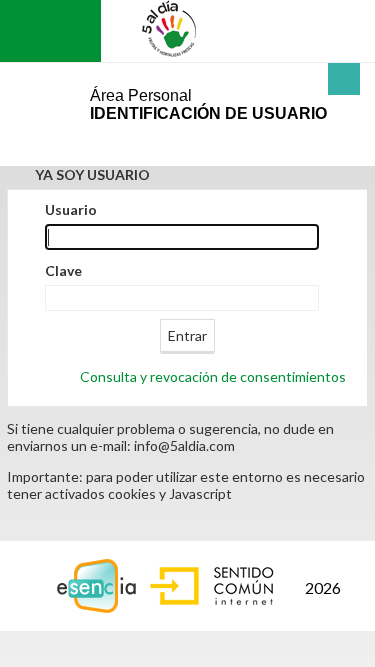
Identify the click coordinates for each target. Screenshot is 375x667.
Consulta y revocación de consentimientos (213, 376)
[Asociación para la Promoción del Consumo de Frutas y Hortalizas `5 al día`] (172, 28)
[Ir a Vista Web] (44, 31)
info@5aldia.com (184, 445)
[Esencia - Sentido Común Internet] (171, 583)
